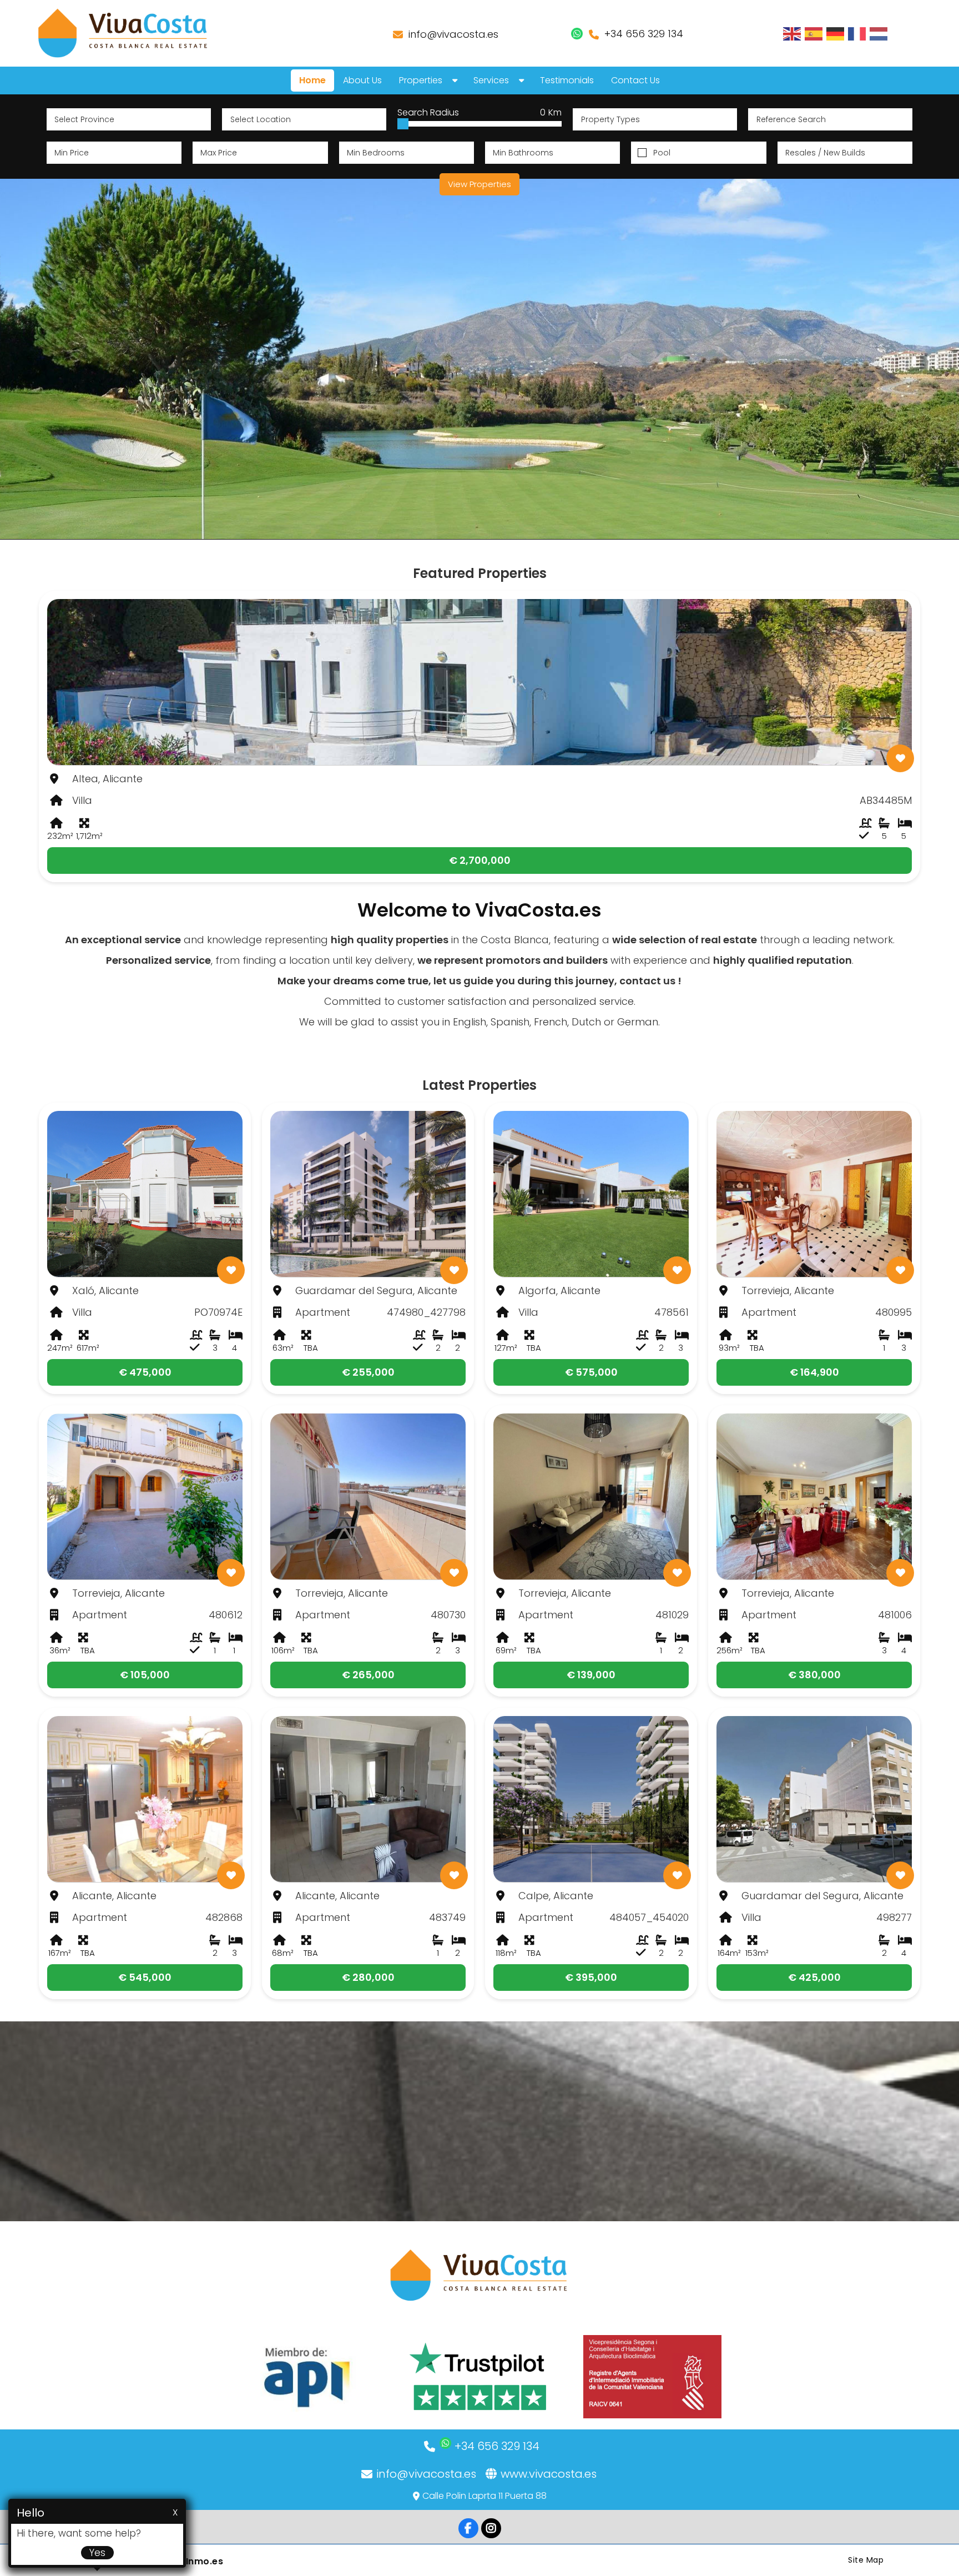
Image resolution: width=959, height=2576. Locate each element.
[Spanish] (814, 33)
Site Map (866, 2560)
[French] (857, 33)
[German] (836, 33)
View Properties (479, 184)
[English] (793, 33)
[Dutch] (879, 33)
